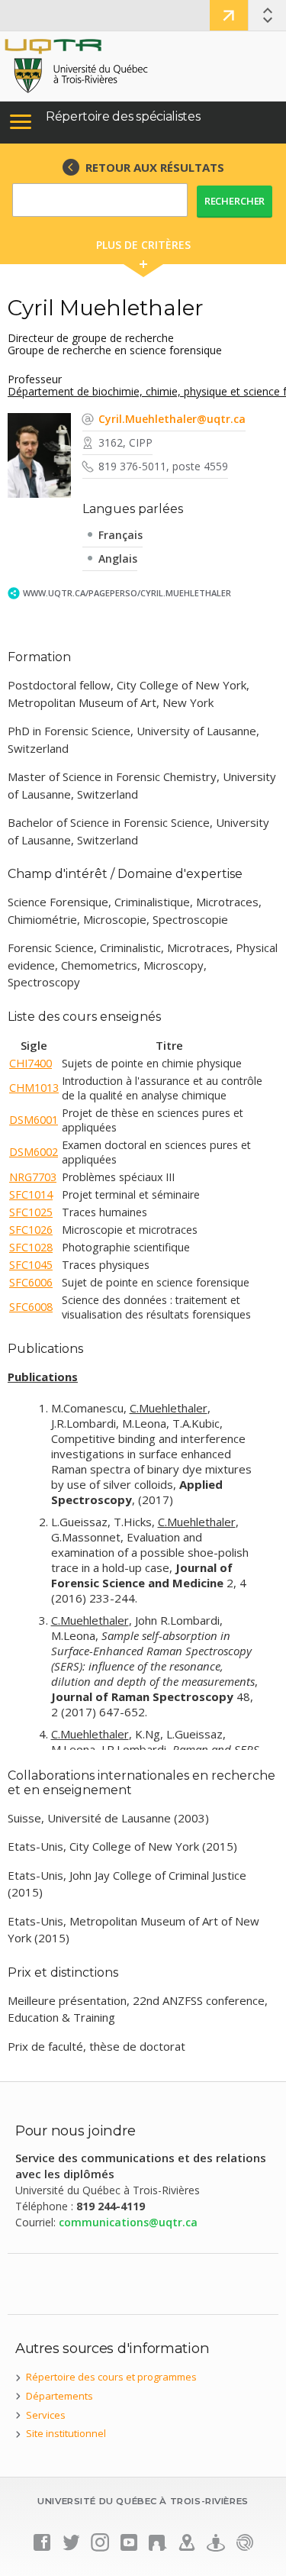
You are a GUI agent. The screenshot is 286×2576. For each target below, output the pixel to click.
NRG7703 (33, 1177)
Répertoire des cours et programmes (111, 2377)
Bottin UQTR (229, 15)
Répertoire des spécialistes (123, 116)
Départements (59, 2396)
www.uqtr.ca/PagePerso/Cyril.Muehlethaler (127, 593)
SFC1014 (31, 1194)
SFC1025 (31, 1212)
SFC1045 (31, 1265)
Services (46, 2415)
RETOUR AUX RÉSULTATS (155, 167)
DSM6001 (34, 1120)
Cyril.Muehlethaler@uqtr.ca (172, 419)
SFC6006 (31, 1282)
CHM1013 (34, 1088)
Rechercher (235, 201)
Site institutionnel (66, 2433)
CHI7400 (31, 1063)
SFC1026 (31, 1230)
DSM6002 (34, 1152)
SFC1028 (31, 1247)
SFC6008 (31, 1307)
